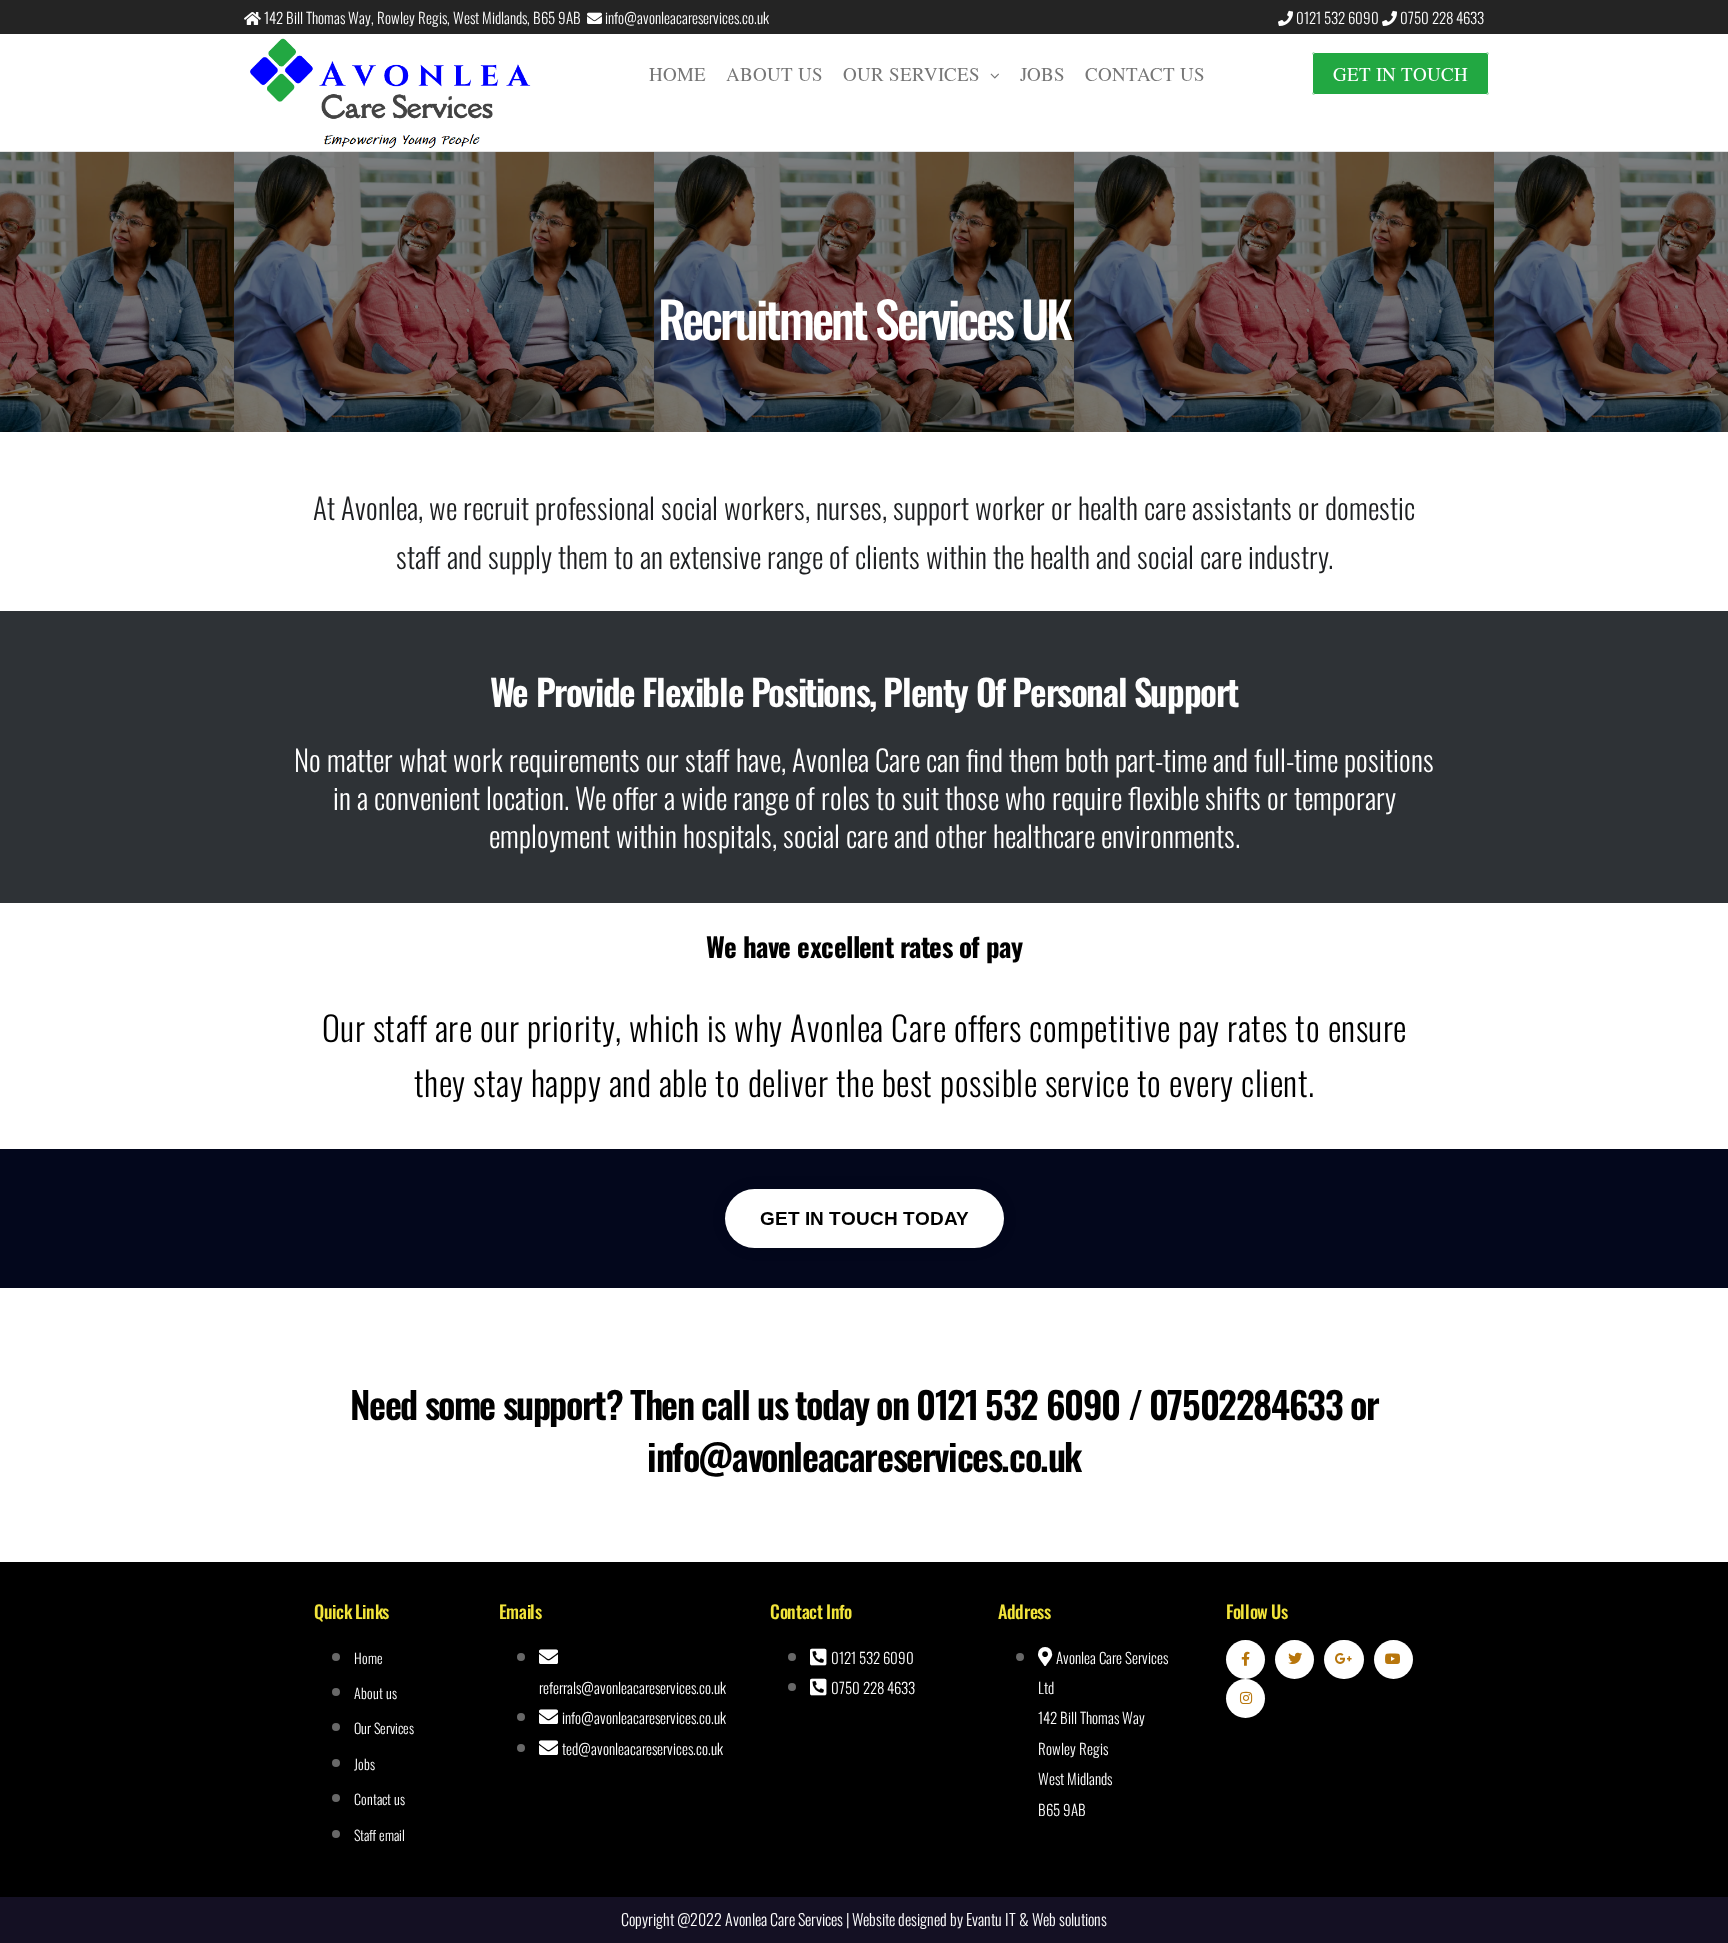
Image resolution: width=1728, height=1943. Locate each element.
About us (774, 73)
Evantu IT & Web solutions (1036, 1919)
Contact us (1145, 73)
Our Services (911, 73)
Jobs (1042, 73)
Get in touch (1400, 73)
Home (677, 73)
